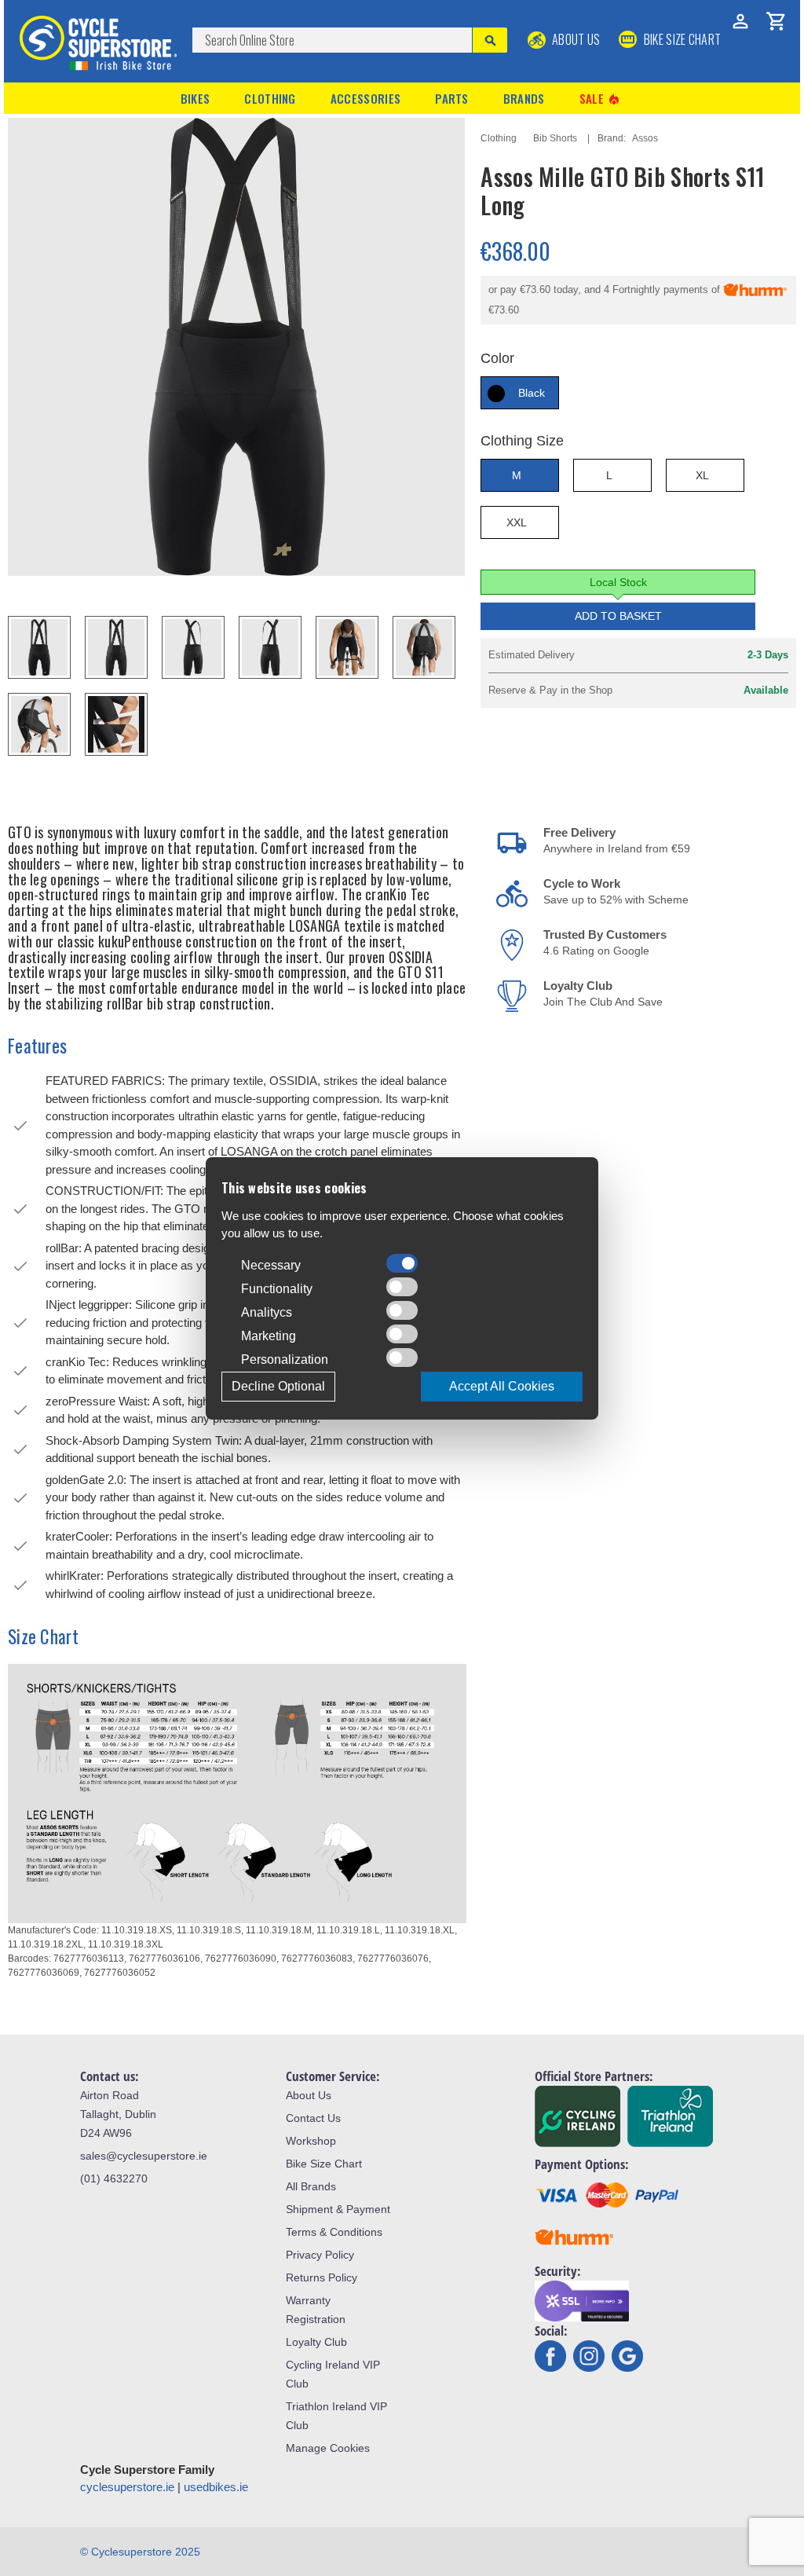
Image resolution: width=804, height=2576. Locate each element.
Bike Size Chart (324, 2164)
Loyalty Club (316, 2342)
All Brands (311, 2186)
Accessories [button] (365, 98)
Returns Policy (322, 2277)
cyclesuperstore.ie (127, 2487)
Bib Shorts (555, 138)
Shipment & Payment (338, 2209)
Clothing (499, 138)
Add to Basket (618, 616)
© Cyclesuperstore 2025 (140, 2552)
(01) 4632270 (114, 2178)
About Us (575, 39)
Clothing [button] (270, 98)
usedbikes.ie (216, 2487)
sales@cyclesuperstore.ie (144, 2156)
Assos (645, 138)
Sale (601, 99)
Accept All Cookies (502, 1386)
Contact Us (313, 2118)
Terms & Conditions (334, 2232)
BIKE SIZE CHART (681, 39)
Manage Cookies (328, 2448)
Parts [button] (452, 98)
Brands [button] (524, 98)
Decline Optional (278, 1386)
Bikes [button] (196, 98)
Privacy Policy (320, 2255)
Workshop (311, 2141)
